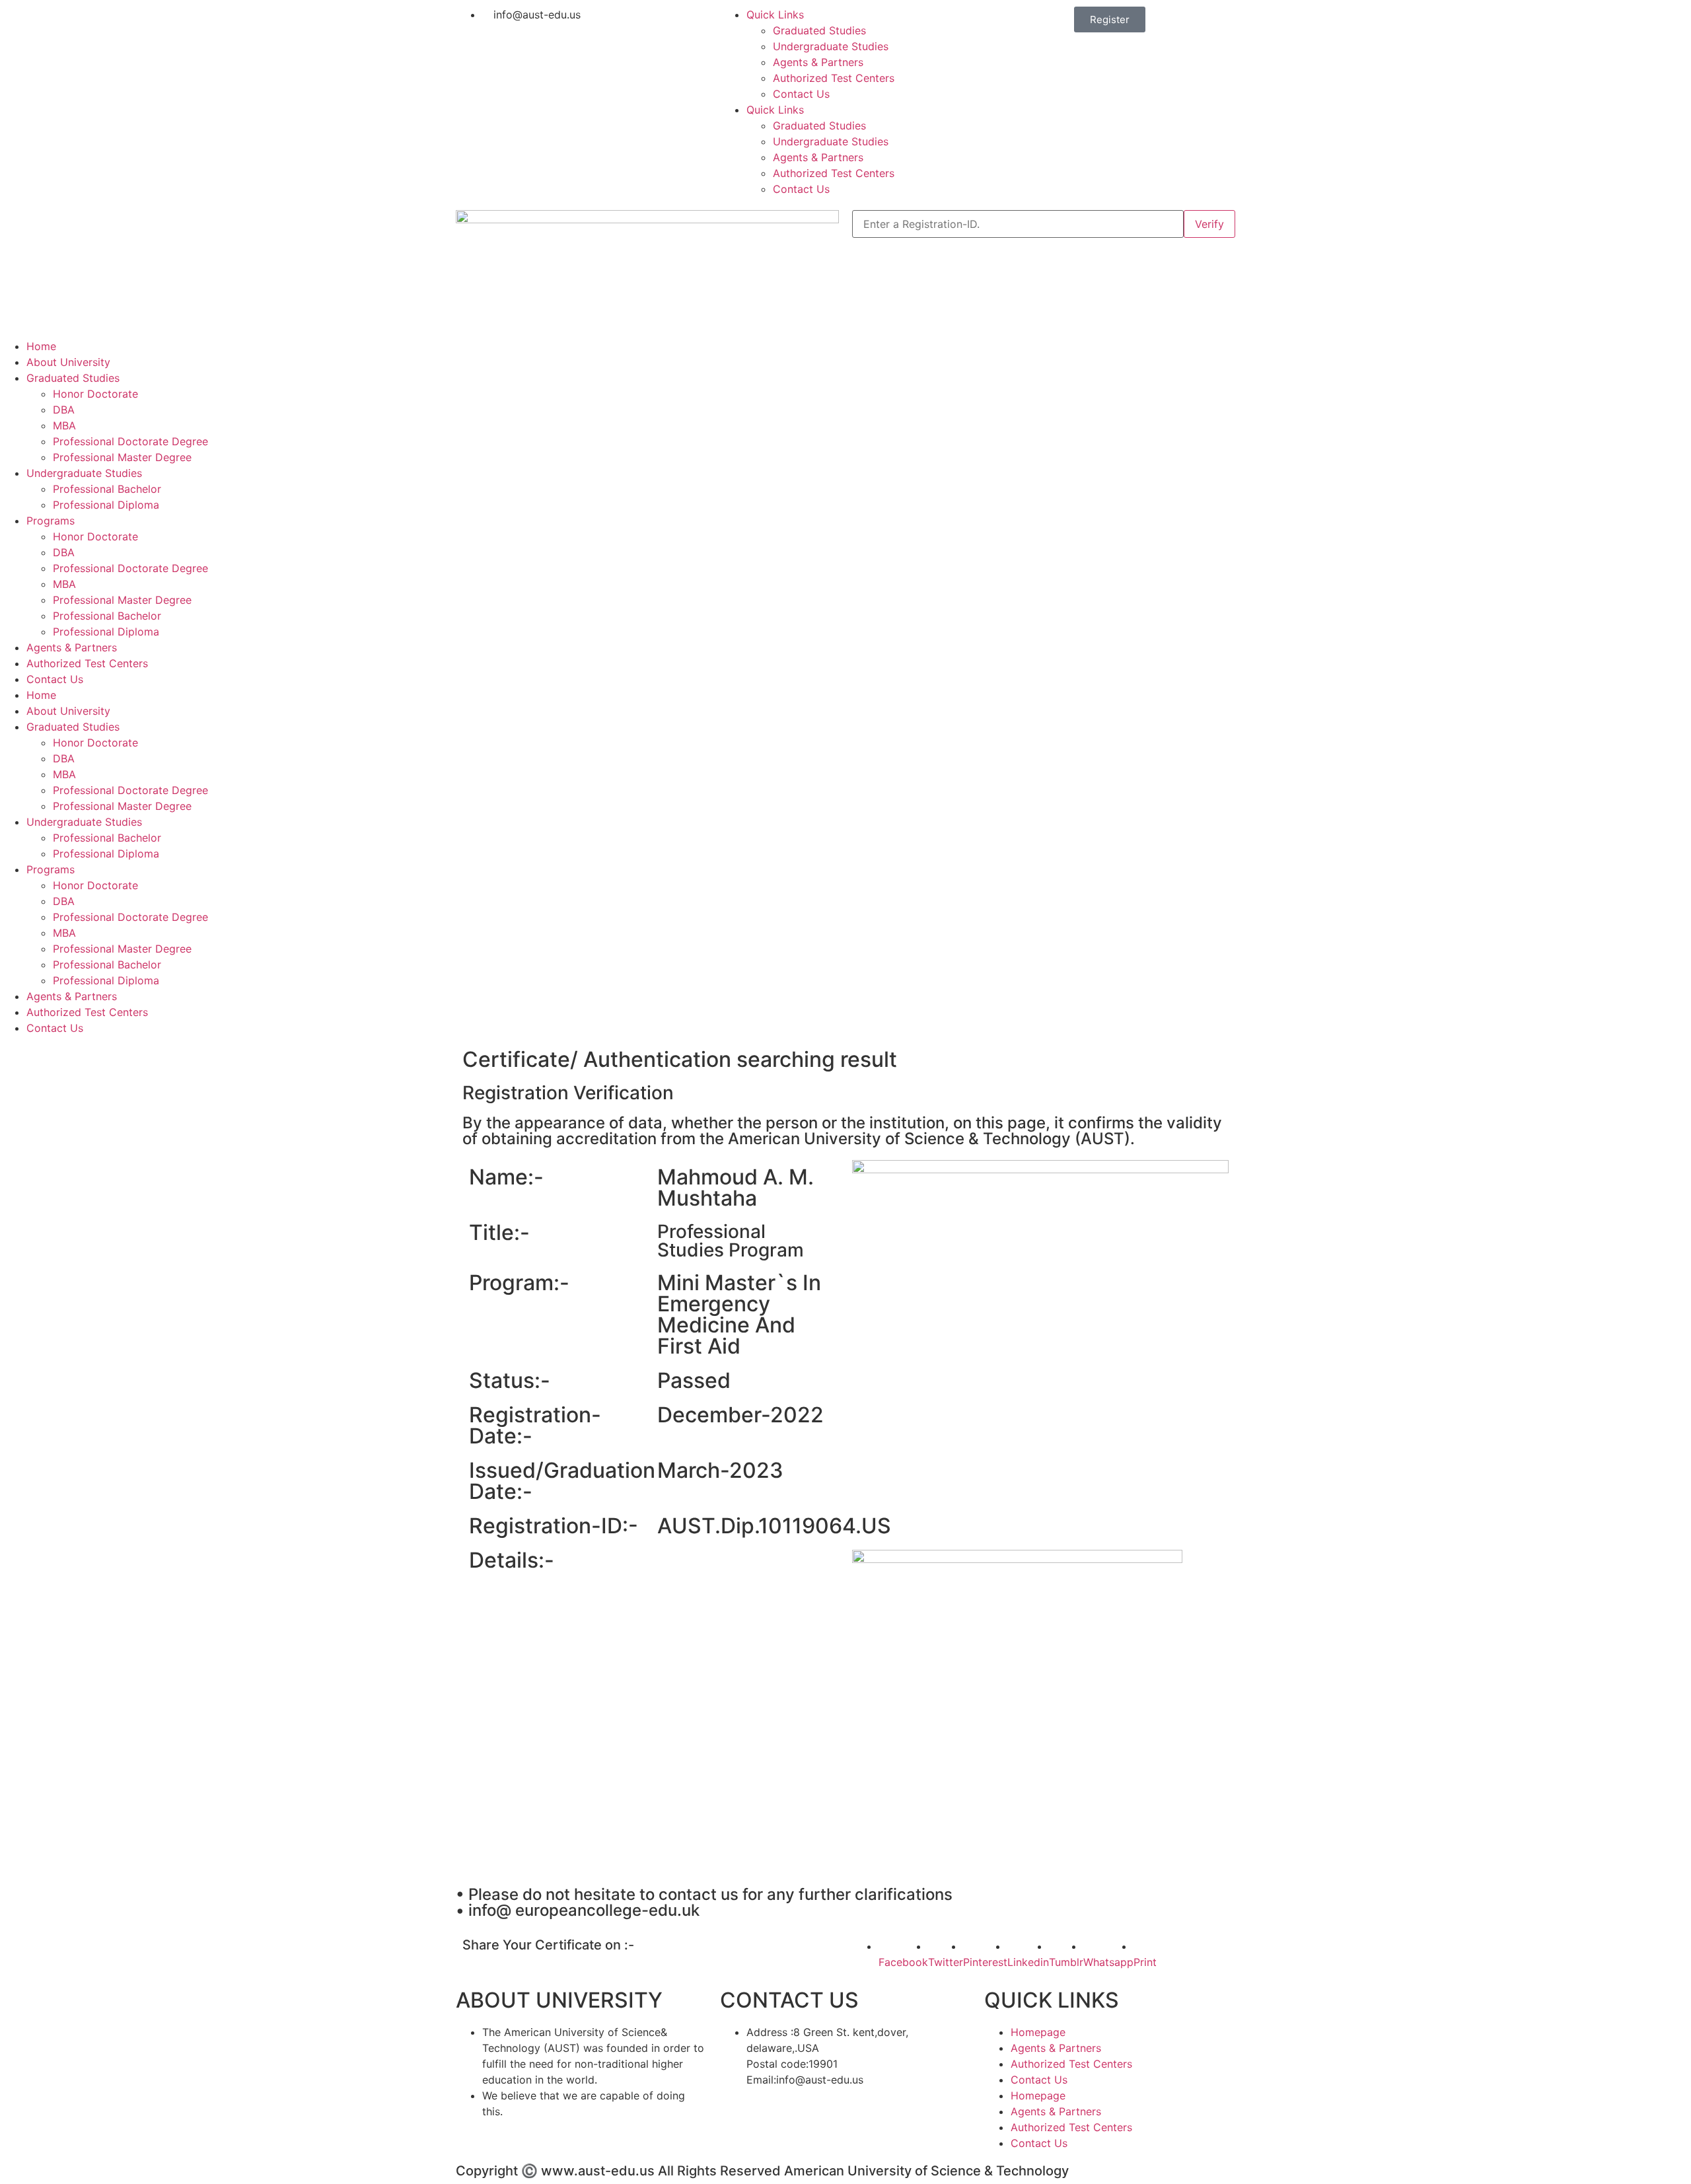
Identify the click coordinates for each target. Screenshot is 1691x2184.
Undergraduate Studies (831, 46)
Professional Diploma (106, 505)
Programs (51, 521)
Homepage (1038, 2032)
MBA (64, 425)
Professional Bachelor (107, 489)
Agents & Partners (818, 62)
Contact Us (801, 94)
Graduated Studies (819, 30)
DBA (64, 410)
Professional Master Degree (122, 457)
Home (41, 346)
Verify (1209, 224)
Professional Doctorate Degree (130, 441)
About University (68, 362)
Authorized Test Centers (834, 78)
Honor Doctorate (95, 394)
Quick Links (775, 15)
